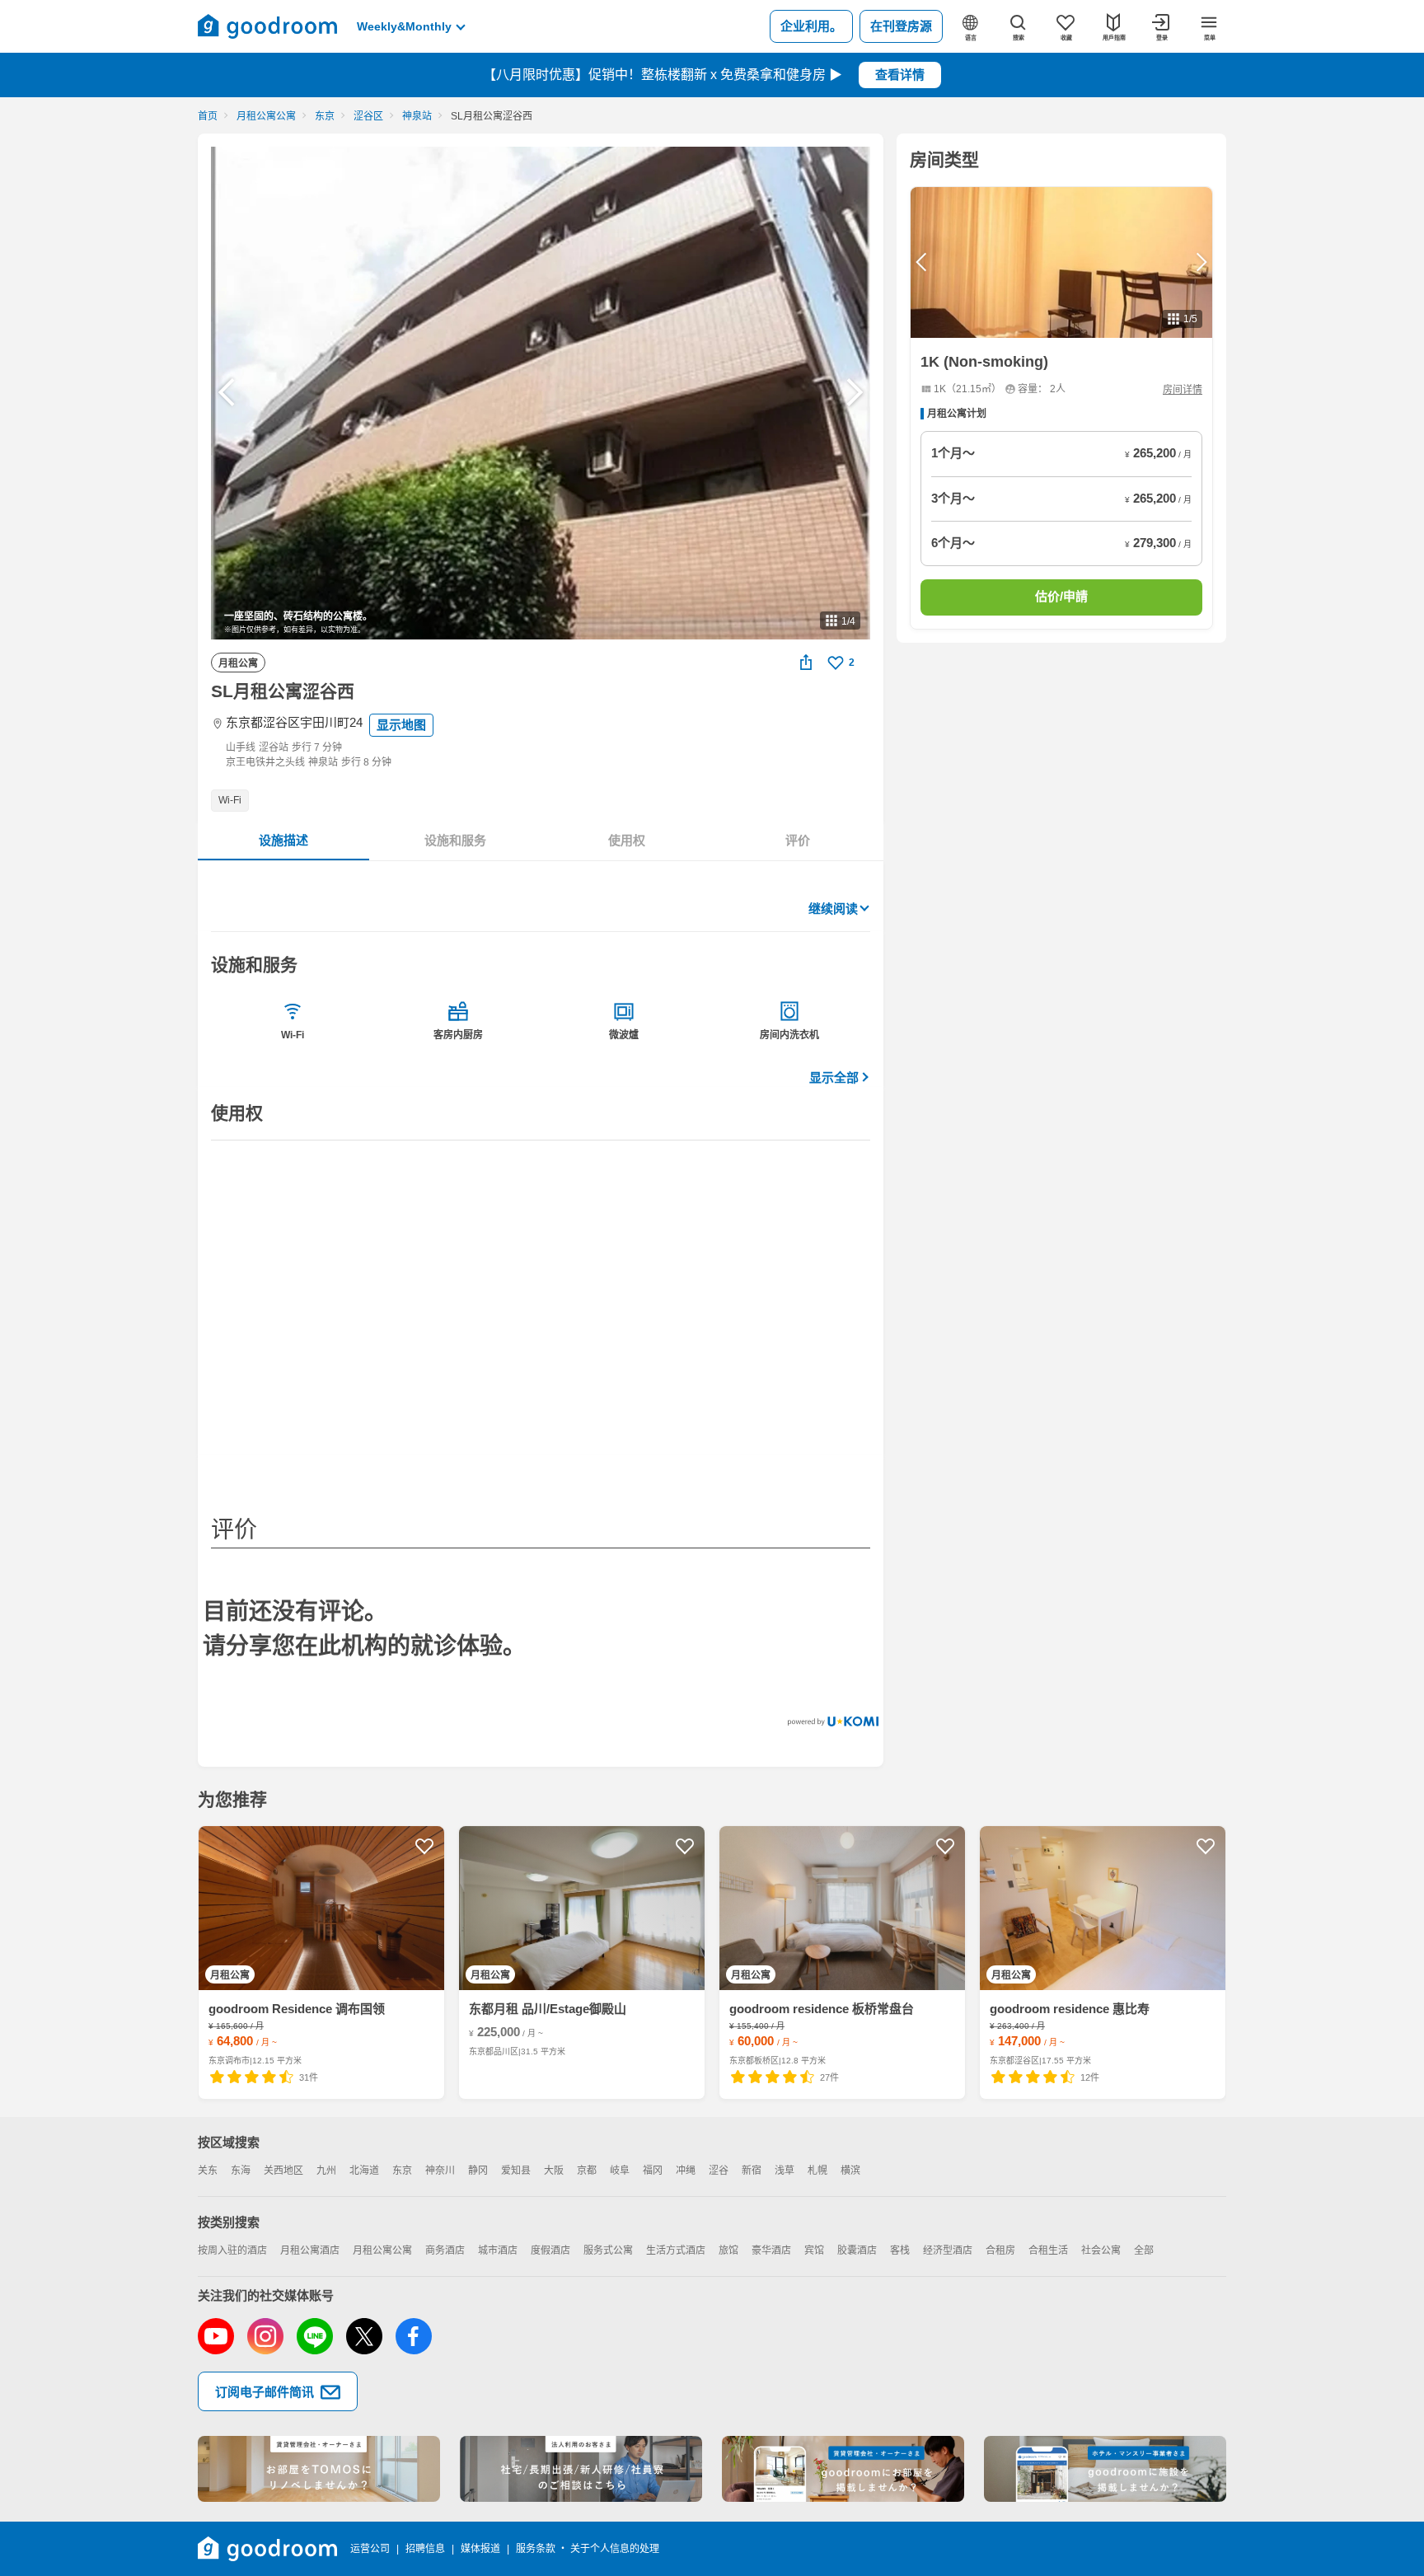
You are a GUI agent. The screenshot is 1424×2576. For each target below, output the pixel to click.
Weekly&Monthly (404, 26)
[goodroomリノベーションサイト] (319, 2469)
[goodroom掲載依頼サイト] (843, 2469)
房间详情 (1183, 390)
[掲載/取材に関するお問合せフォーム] (1105, 2469)
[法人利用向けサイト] (581, 2469)
